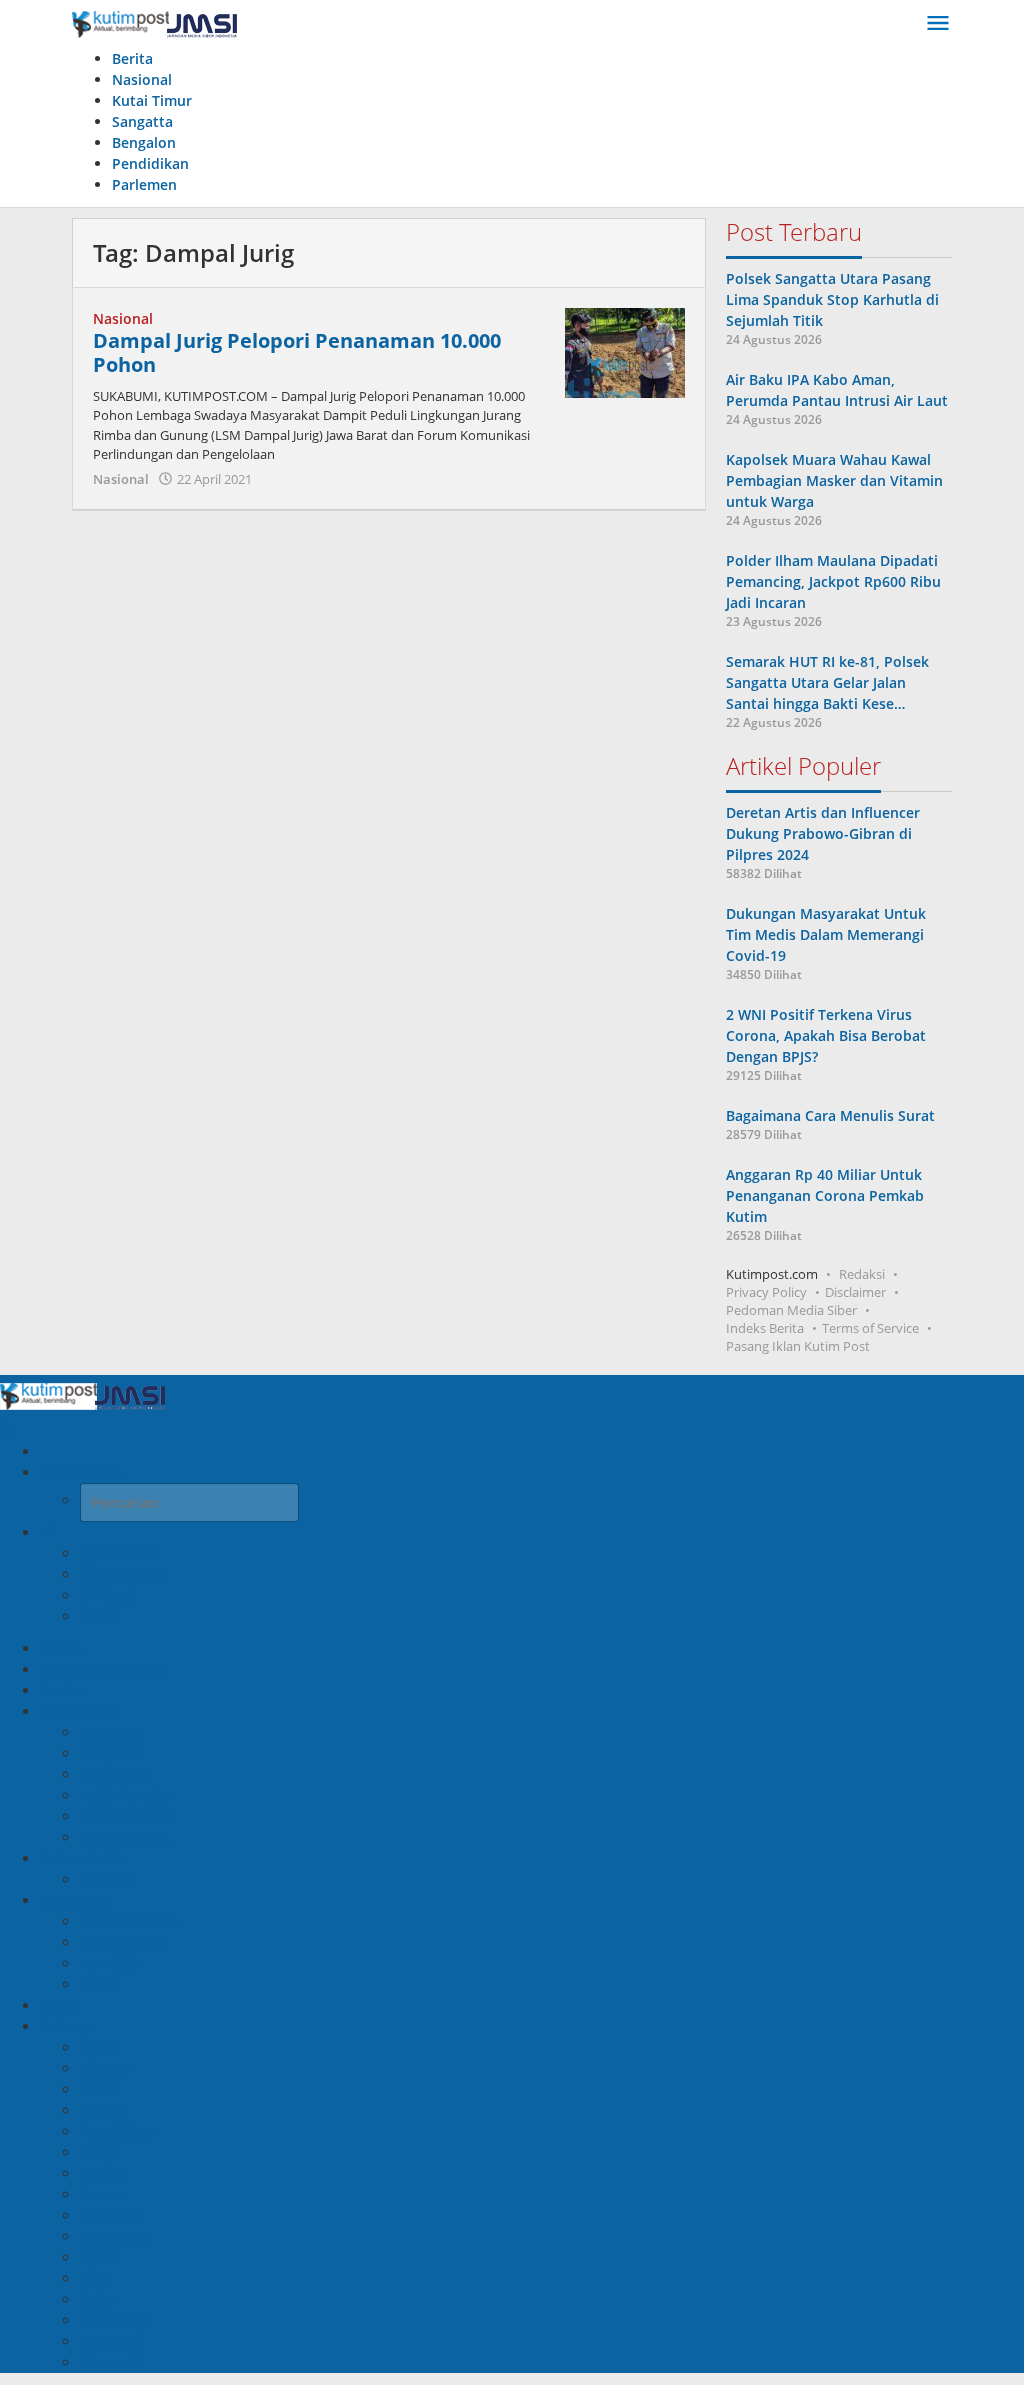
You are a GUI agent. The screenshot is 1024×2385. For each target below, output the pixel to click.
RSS (106, 1616)
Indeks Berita (765, 1328)
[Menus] (938, 24)
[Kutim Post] (154, 23)
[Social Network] (47, 1532)
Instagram (128, 1574)
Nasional (123, 318)
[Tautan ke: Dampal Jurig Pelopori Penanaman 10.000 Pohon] (625, 350)
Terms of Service (870, 1328)
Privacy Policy (766, 1292)
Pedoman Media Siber (791, 1310)
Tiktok (113, 1595)
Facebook (126, 1553)
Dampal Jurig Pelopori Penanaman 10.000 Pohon (297, 352)
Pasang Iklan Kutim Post (798, 1346)
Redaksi (862, 1274)
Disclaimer (855, 1292)
